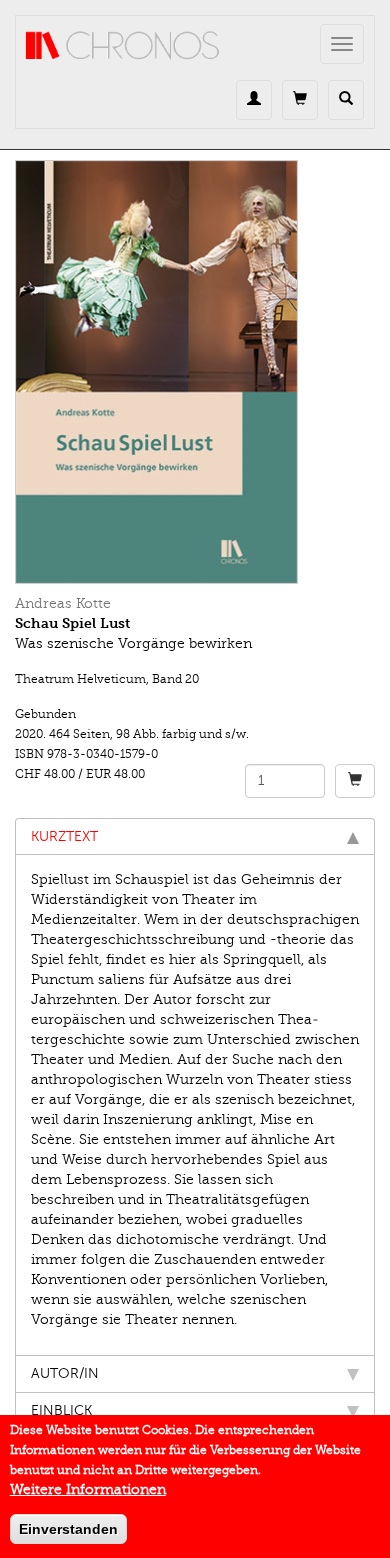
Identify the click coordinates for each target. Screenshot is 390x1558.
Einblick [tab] (61, 1410)
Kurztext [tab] (64, 836)
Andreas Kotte (63, 603)
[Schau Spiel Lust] (195, 372)
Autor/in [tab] (65, 1373)
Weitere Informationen (88, 1489)
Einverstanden (68, 1529)
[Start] (123, 46)
